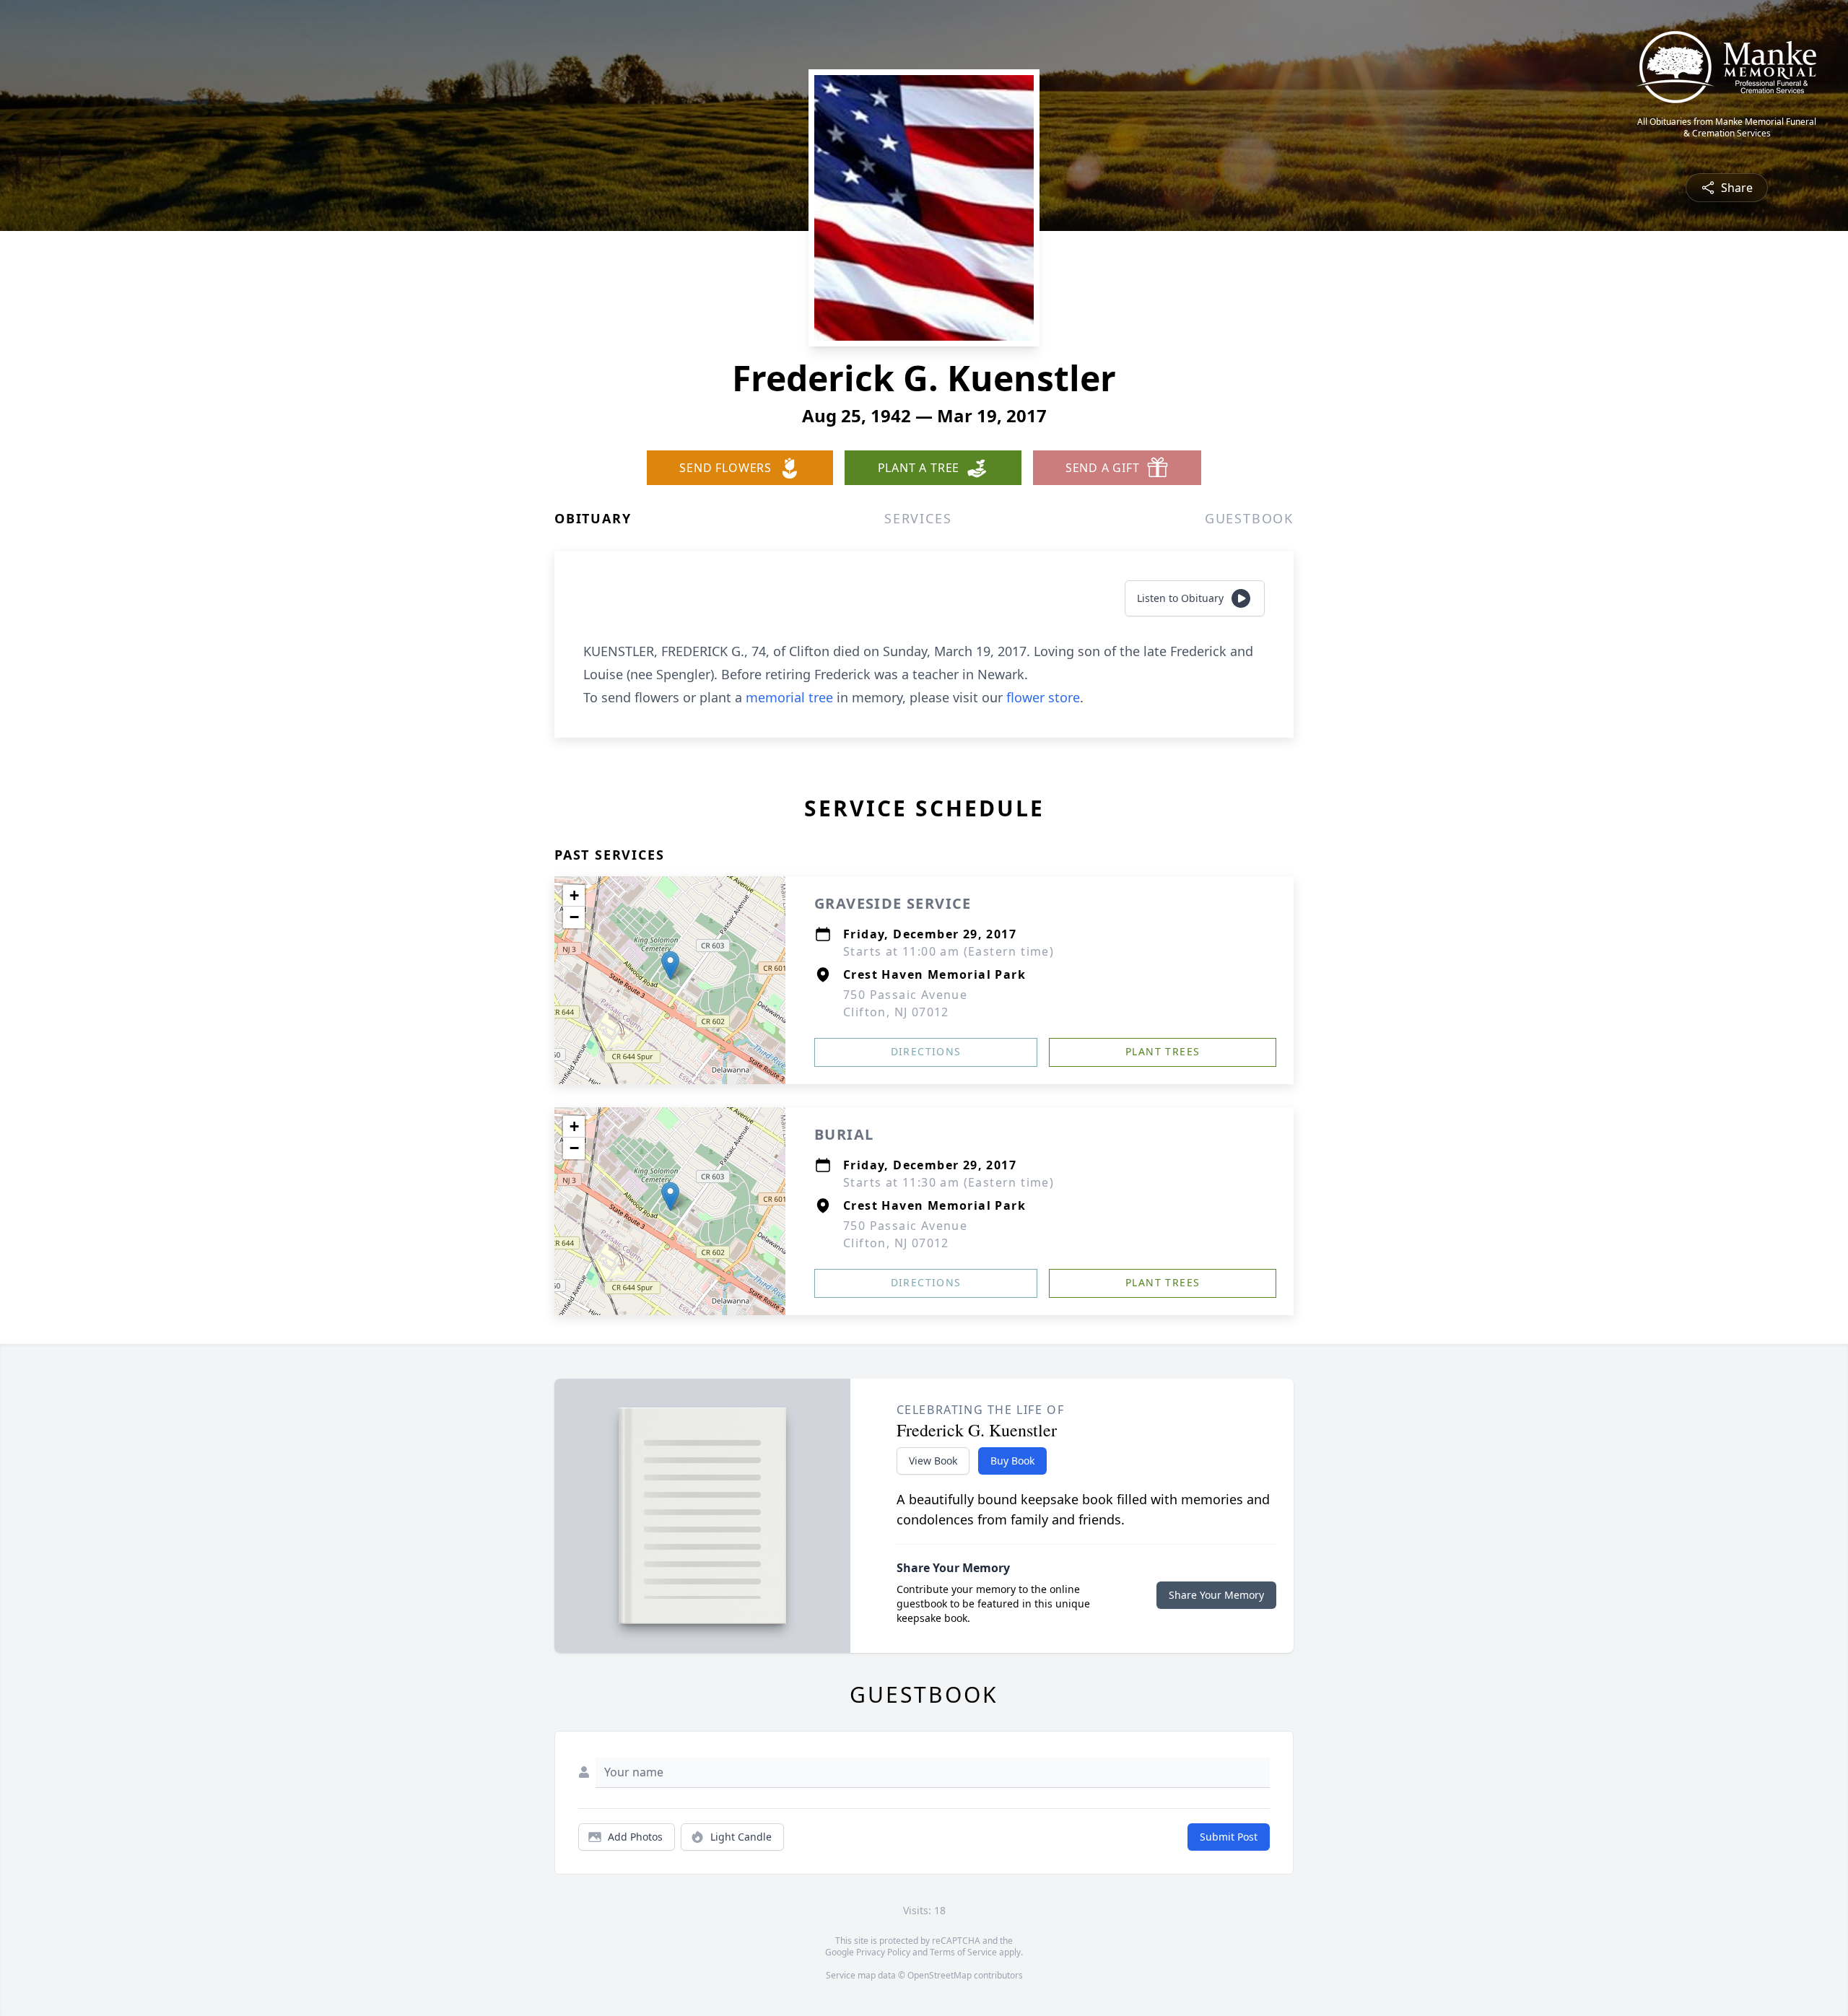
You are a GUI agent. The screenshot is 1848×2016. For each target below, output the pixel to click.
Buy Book (1012, 1461)
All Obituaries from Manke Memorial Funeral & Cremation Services (1727, 128)
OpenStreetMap (940, 1975)
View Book (933, 1461)
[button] (670, 965)
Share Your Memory (1216, 1595)
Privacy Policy (883, 1952)
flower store (1043, 697)
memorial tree (789, 697)
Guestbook (1249, 518)
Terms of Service (963, 1952)
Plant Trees (1163, 1051)
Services (918, 518)
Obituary (593, 518)
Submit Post (1229, 1837)
